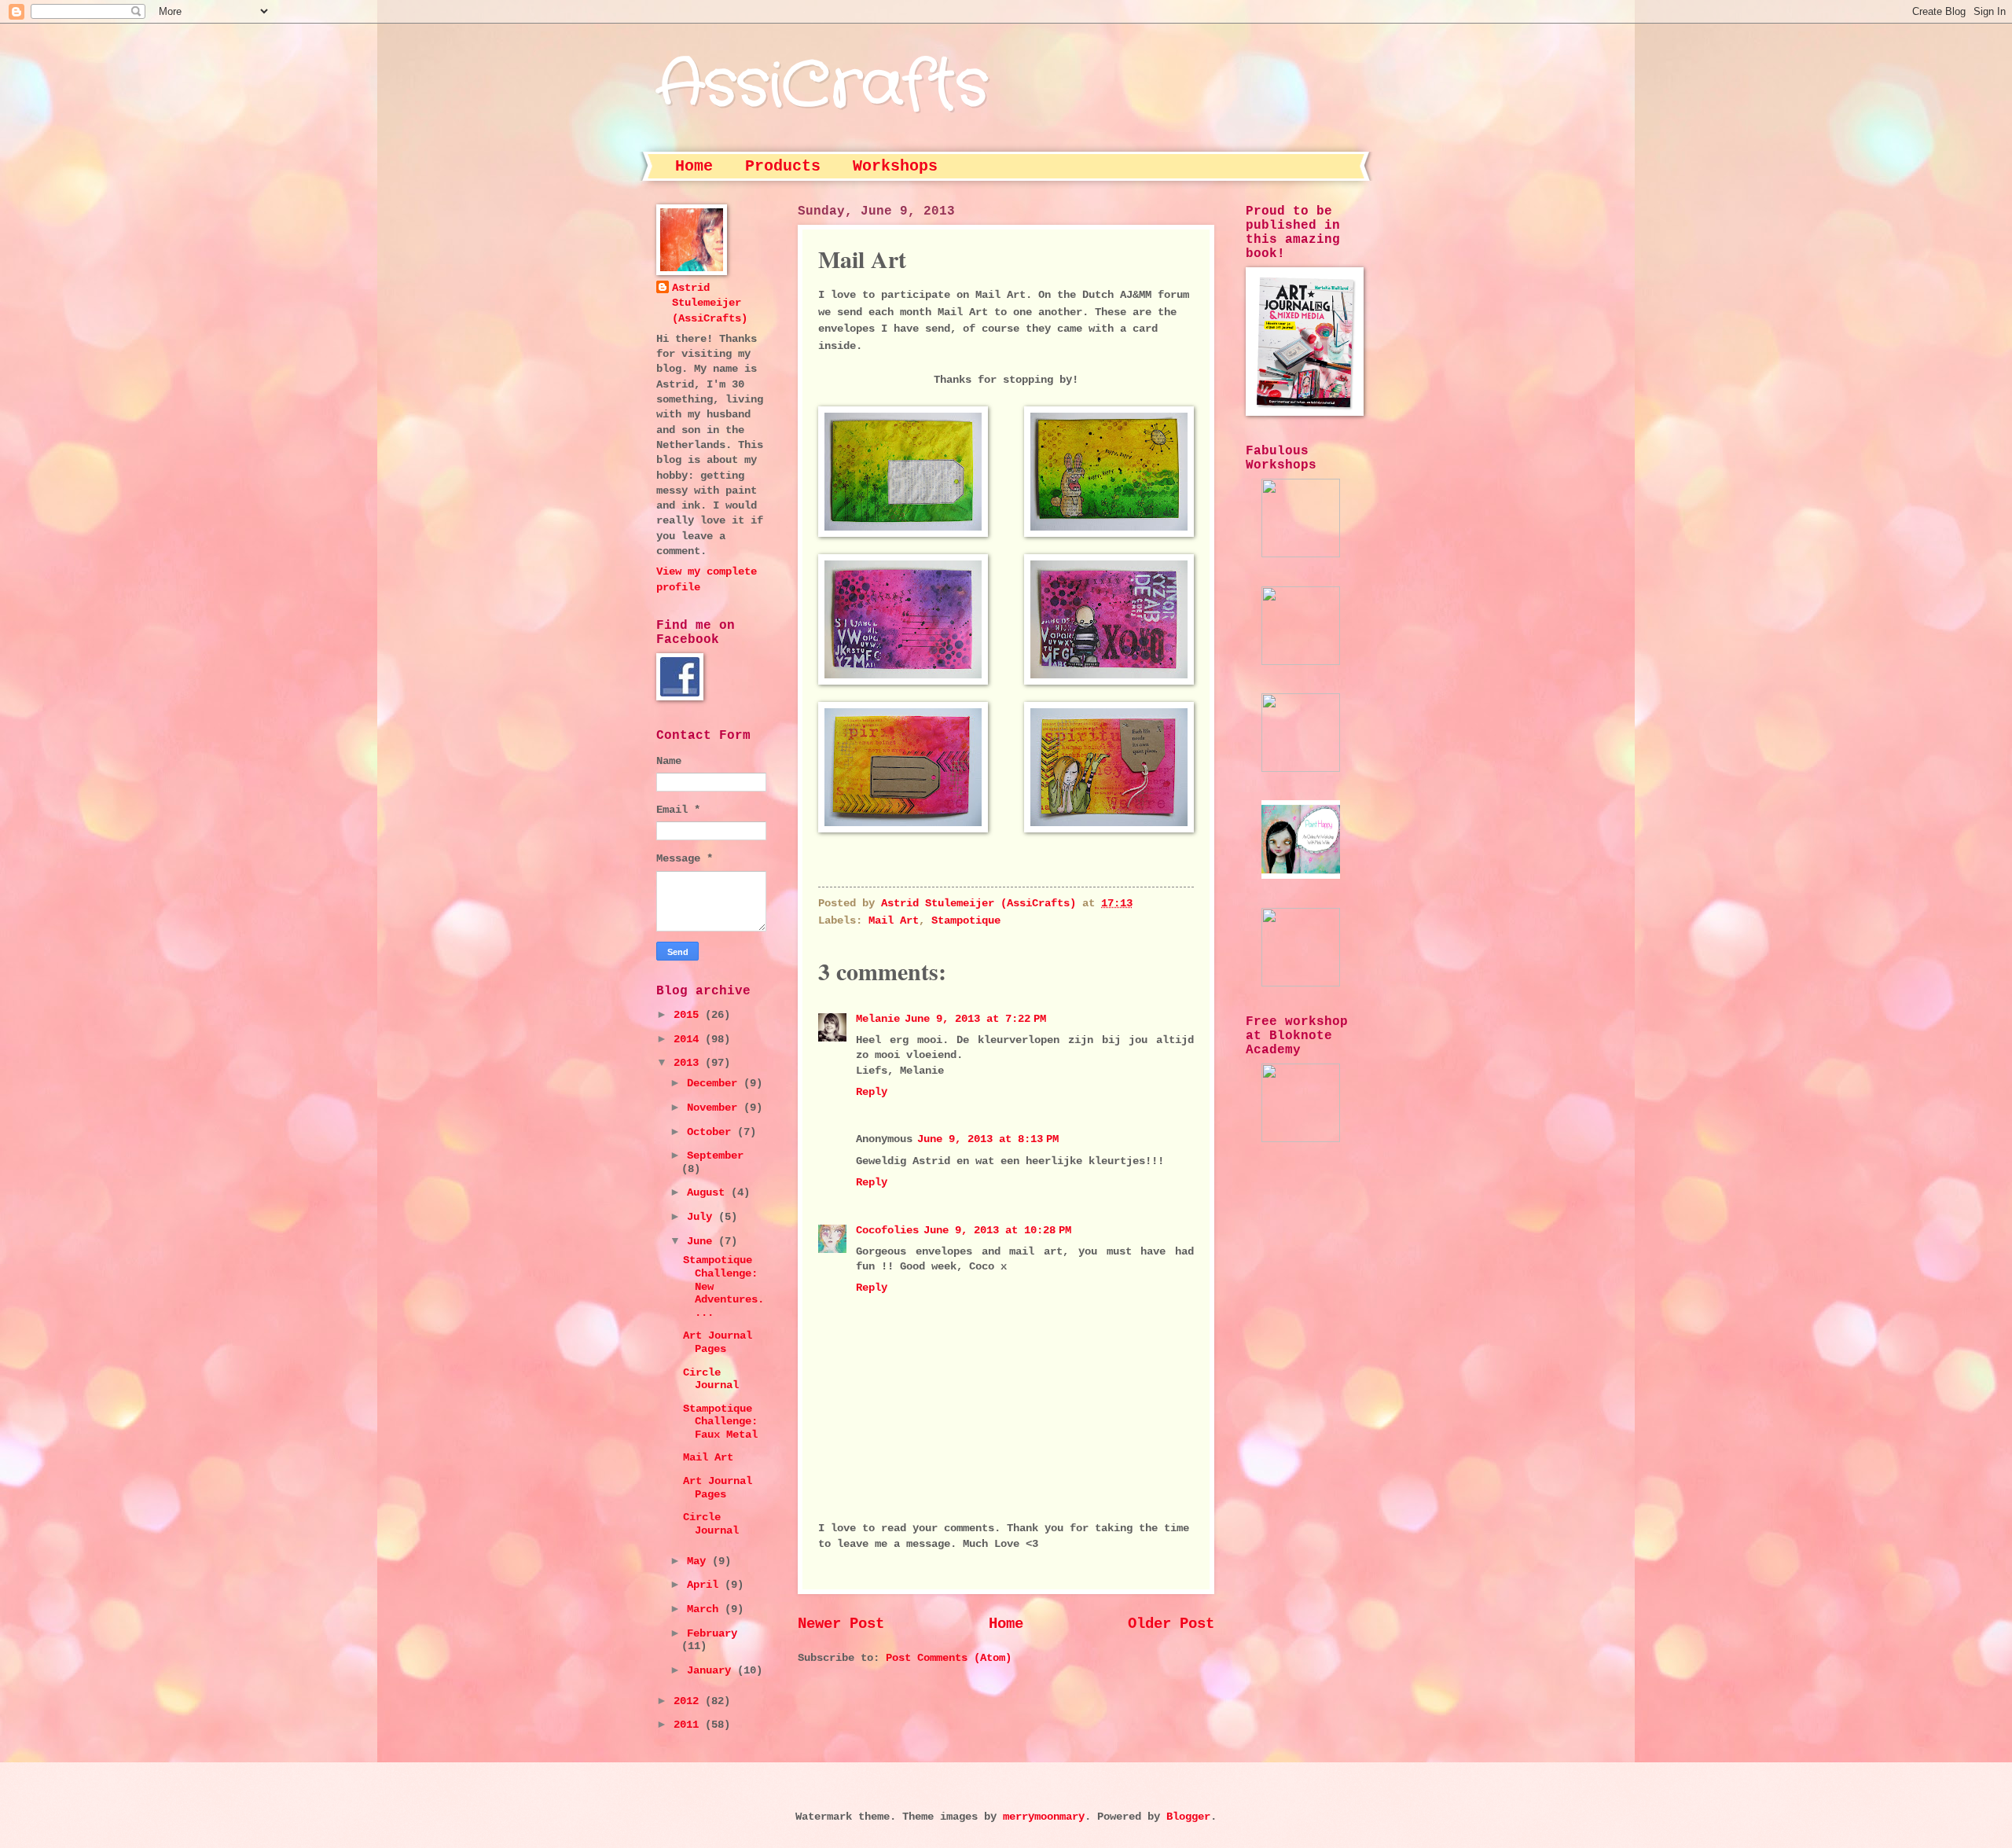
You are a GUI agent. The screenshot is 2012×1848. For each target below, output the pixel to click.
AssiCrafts (822, 86)
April (706, 1585)
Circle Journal (711, 1380)
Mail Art (894, 921)
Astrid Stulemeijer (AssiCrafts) (710, 303)
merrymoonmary (1044, 1817)
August (709, 1193)
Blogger (1188, 1817)
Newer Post (841, 1624)
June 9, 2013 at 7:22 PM (975, 1019)
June (703, 1242)
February (712, 1634)
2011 (689, 1725)
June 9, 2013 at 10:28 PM (997, 1231)
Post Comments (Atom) (949, 1658)
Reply (872, 1092)
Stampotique (966, 921)
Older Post (1171, 1624)
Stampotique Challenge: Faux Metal (720, 1422)
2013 (689, 1063)
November (715, 1108)
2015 (689, 1015)
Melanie (878, 1019)
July (703, 1217)
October (712, 1132)
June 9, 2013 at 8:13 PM (988, 1139)
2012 (689, 1701)
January (712, 1671)
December (715, 1084)
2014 (689, 1040)
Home (694, 166)
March (706, 1609)
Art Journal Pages (718, 1343)
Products (783, 166)
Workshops (895, 166)
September (715, 1156)
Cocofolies (887, 1231)
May (699, 1561)
